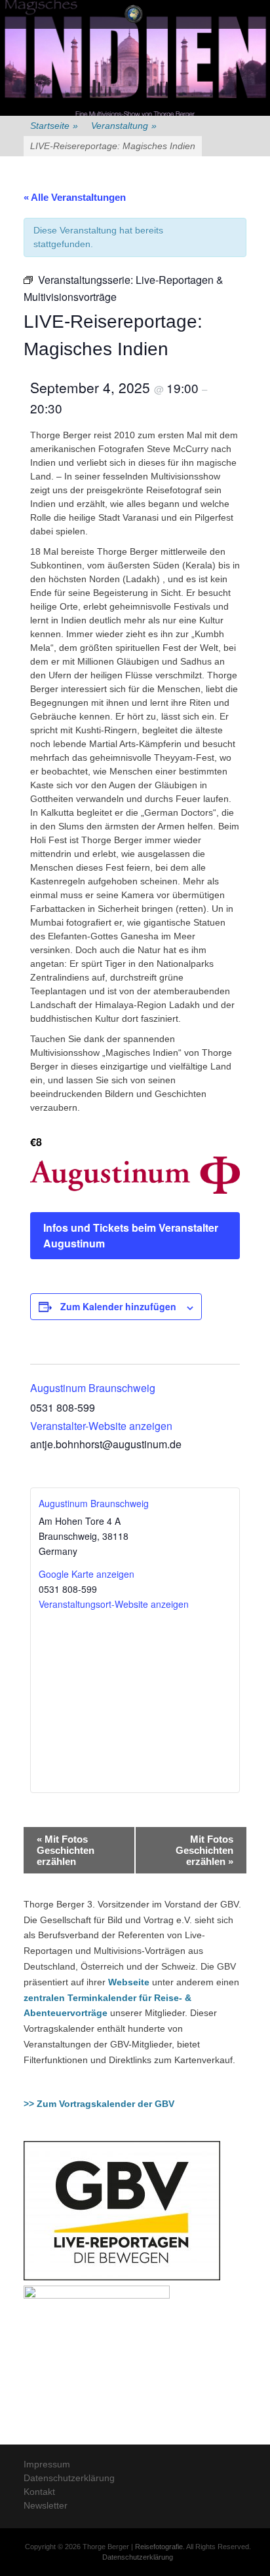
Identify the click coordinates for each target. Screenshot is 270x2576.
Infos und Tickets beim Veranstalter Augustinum (131, 1235)
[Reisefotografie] (134, 14)
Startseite (54, 126)
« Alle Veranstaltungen (75, 197)
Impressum (47, 2464)
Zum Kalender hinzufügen (118, 1306)
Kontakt (39, 2492)
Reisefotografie (159, 2547)
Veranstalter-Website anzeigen (101, 1426)
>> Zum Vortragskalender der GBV (99, 2104)
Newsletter (46, 2505)
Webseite (129, 1982)
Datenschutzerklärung (69, 2478)
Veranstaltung (124, 126)
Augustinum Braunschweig (93, 1388)
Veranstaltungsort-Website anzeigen (114, 1604)
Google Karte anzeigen (87, 1574)
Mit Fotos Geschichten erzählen (66, 1850)
